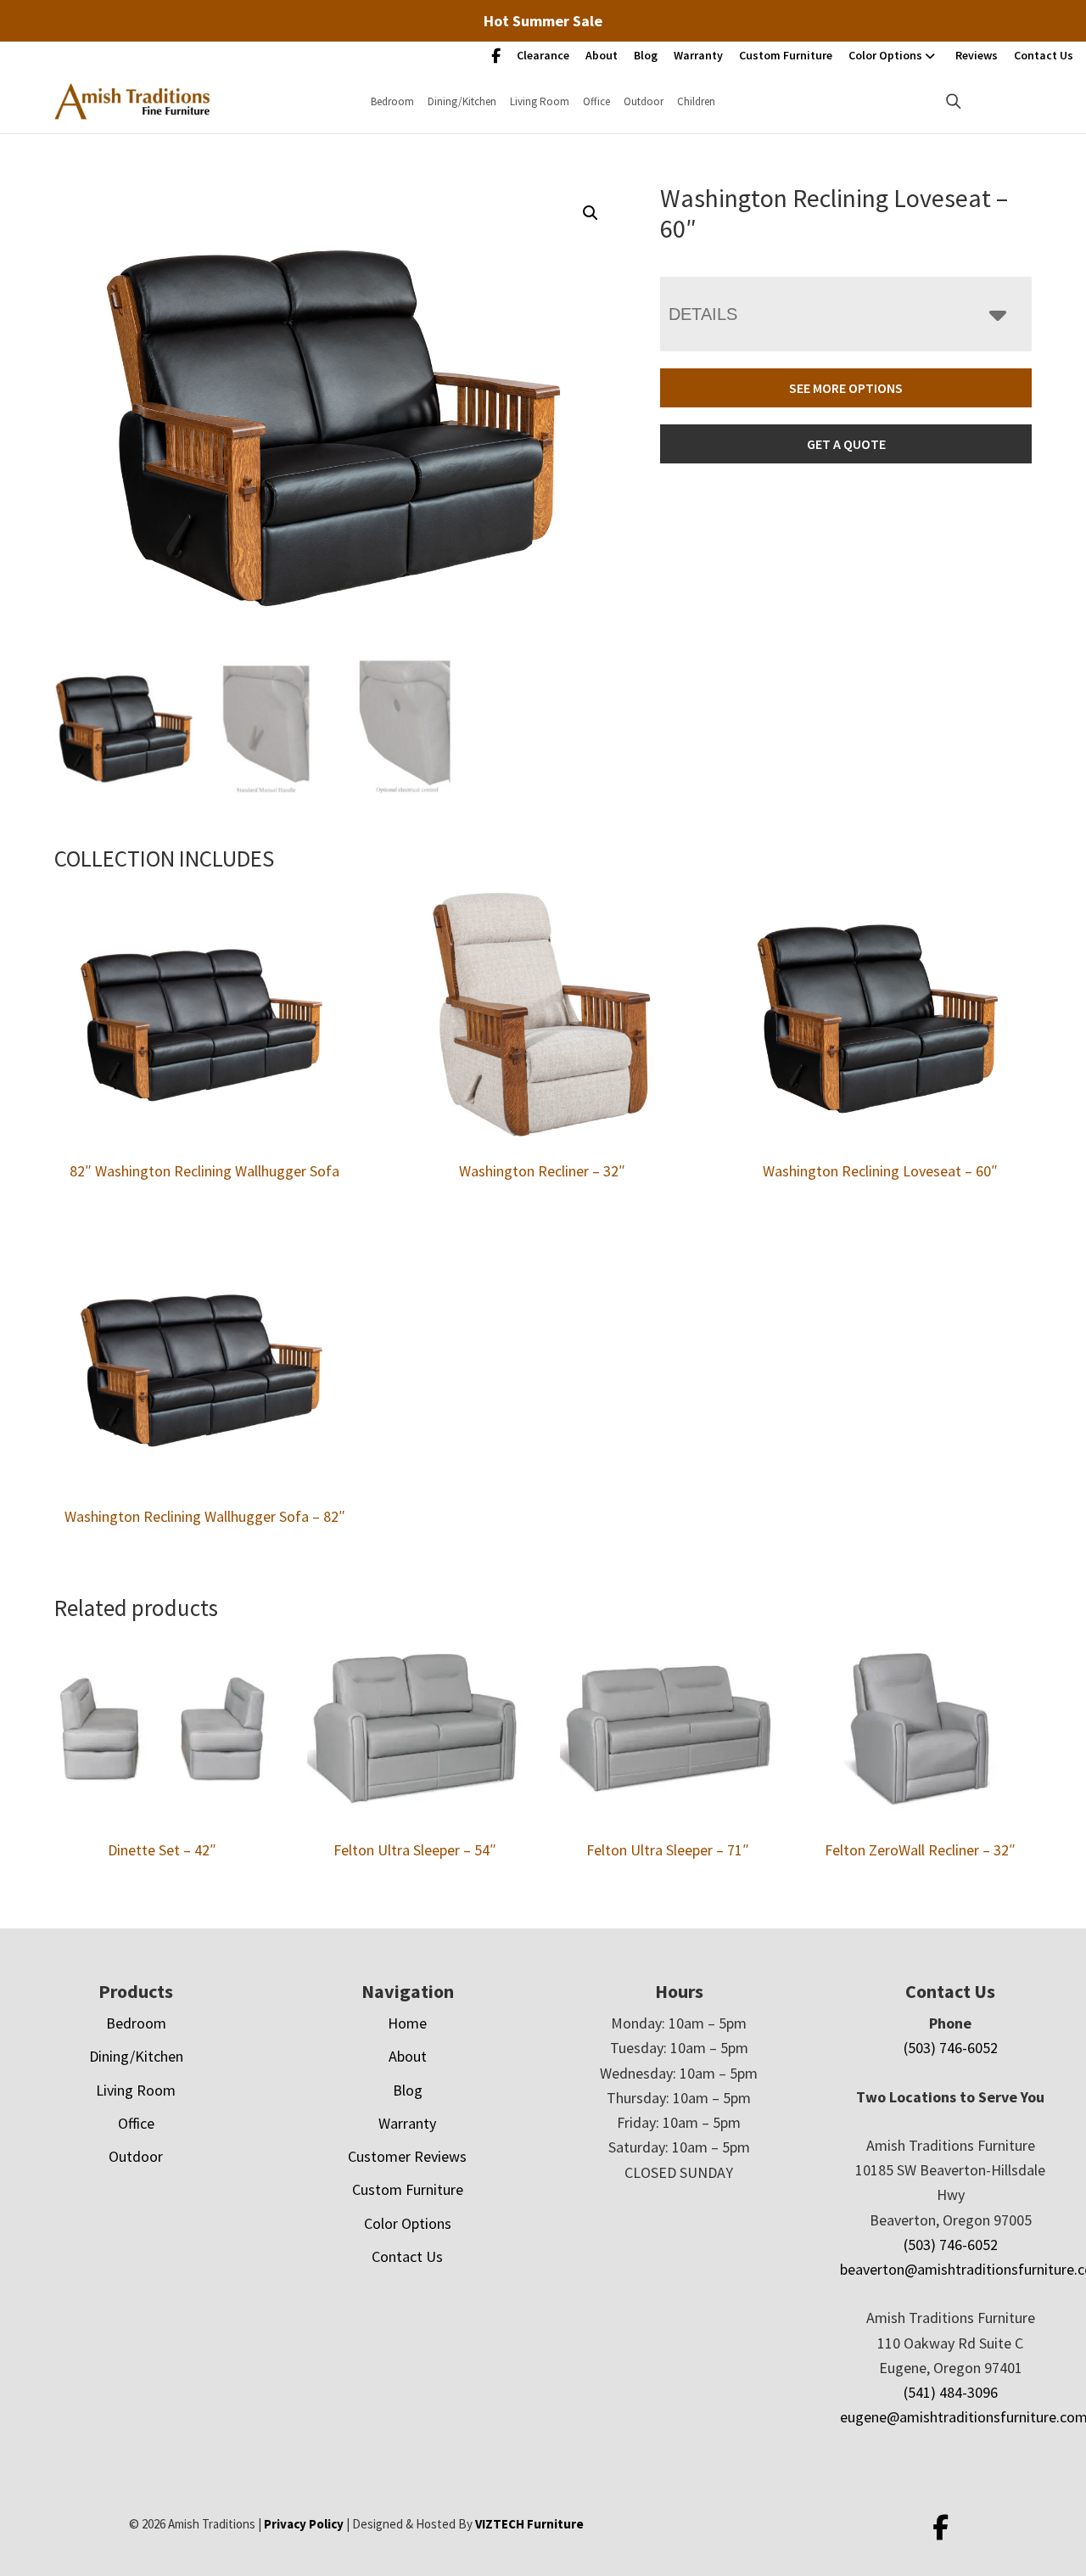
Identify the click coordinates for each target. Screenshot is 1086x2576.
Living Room (540, 101)
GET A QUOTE (846, 444)
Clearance (543, 55)
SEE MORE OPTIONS (846, 388)
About (602, 55)
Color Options (885, 55)
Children (696, 101)
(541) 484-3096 (951, 2392)
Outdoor (644, 101)
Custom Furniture (786, 55)
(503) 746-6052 (951, 2048)
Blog (646, 55)
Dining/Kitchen (462, 101)
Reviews (977, 55)
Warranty (698, 55)
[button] (591, 213)
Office (596, 101)
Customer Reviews (407, 2156)
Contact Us (1044, 55)
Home (407, 2023)
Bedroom (392, 101)
